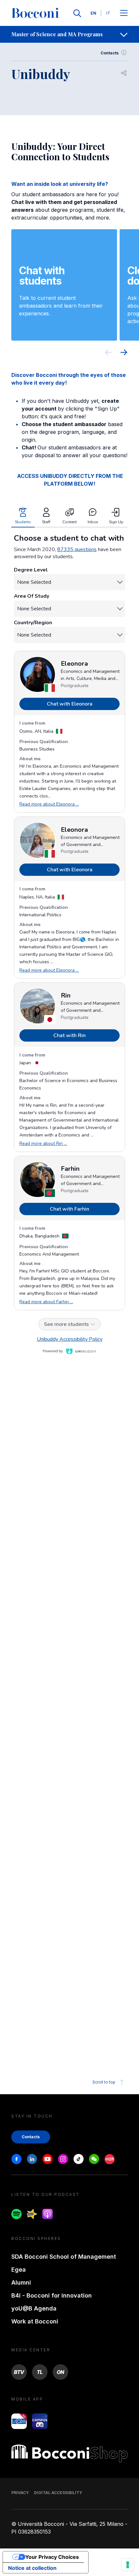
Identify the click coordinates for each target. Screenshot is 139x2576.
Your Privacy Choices (52, 2557)
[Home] (35, 13)
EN (93, 13)
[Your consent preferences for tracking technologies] (128, 2565)
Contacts (110, 53)
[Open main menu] (124, 13)
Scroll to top (104, 2082)
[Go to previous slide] (108, 353)
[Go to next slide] (124, 353)
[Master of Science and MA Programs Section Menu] (124, 34)
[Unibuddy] (69, 1287)
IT (108, 13)
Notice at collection (32, 2568)
